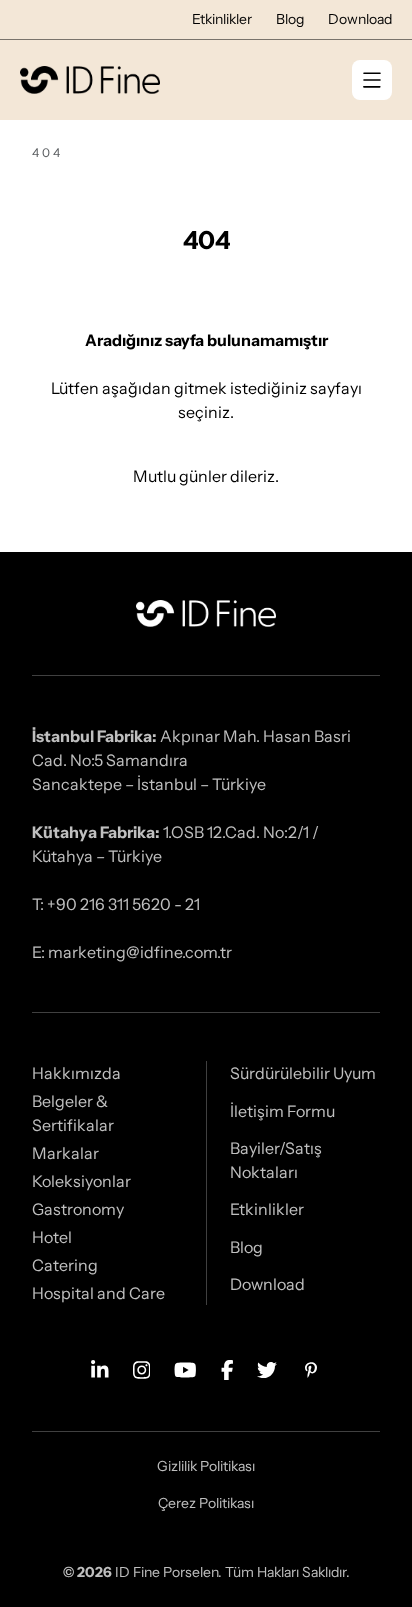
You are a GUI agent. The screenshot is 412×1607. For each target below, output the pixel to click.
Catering (65, 1265)
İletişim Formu (282, 1111)
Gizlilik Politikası (206, 1466)
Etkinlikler (222, 19)
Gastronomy (78, 1209)
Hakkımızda (76, 1073)
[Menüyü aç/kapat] (372, 80)
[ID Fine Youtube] (185, 1368)
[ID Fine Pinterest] (311, 1368)
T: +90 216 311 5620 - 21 (116, 904)
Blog (290, 19)
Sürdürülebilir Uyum (303, 1073)
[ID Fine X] (267, 1368)
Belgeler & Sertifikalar (73, 1113)
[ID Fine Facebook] (227, 1368)
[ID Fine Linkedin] (100, 1368)
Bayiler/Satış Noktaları (276, 1160)
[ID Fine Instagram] (142, 1368)
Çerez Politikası (206, 1503)
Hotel (52, 1237)
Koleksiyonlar (81, 1181)
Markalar (65, 1153)
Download (360, 19)
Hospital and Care (98, 1293)
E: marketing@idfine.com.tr (132, 952)
